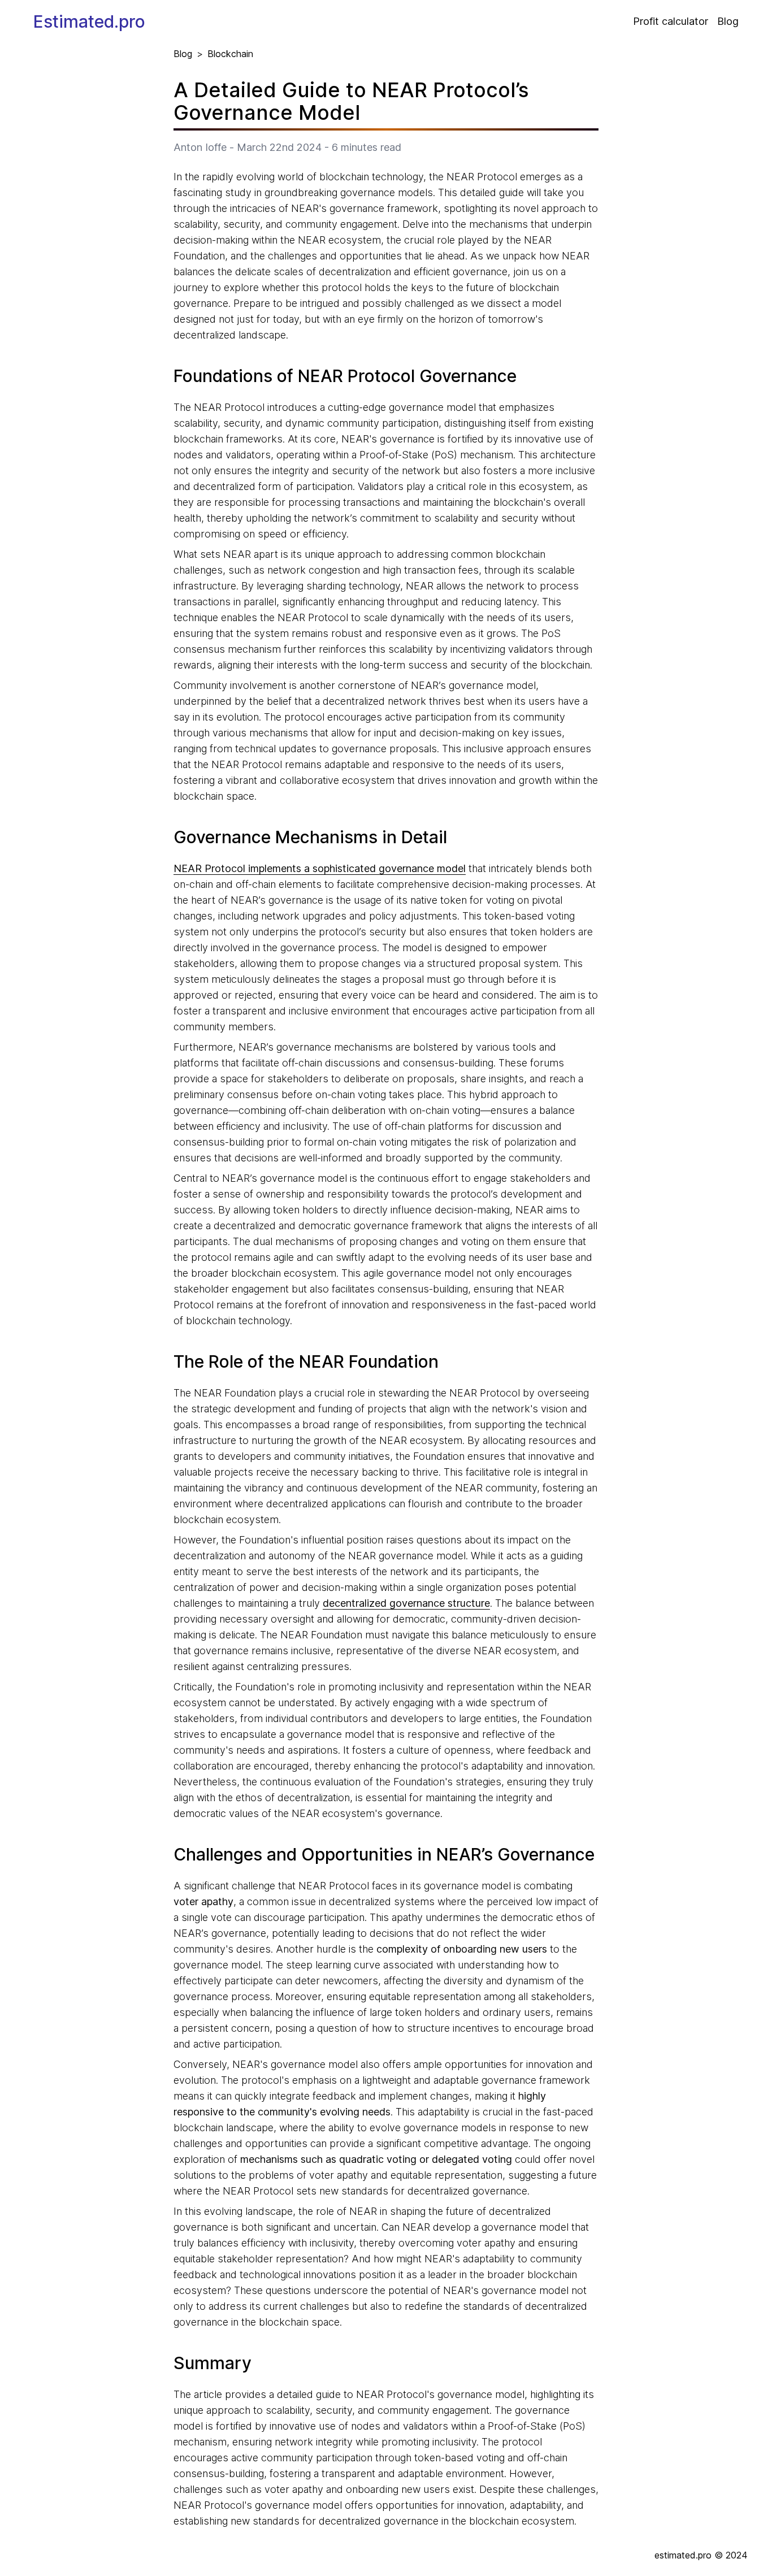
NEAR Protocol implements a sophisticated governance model (320, 868)
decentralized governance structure (406, 1603)
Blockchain (230, 54)
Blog (728, 21)
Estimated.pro (89, 21)
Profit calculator (671, 21)
